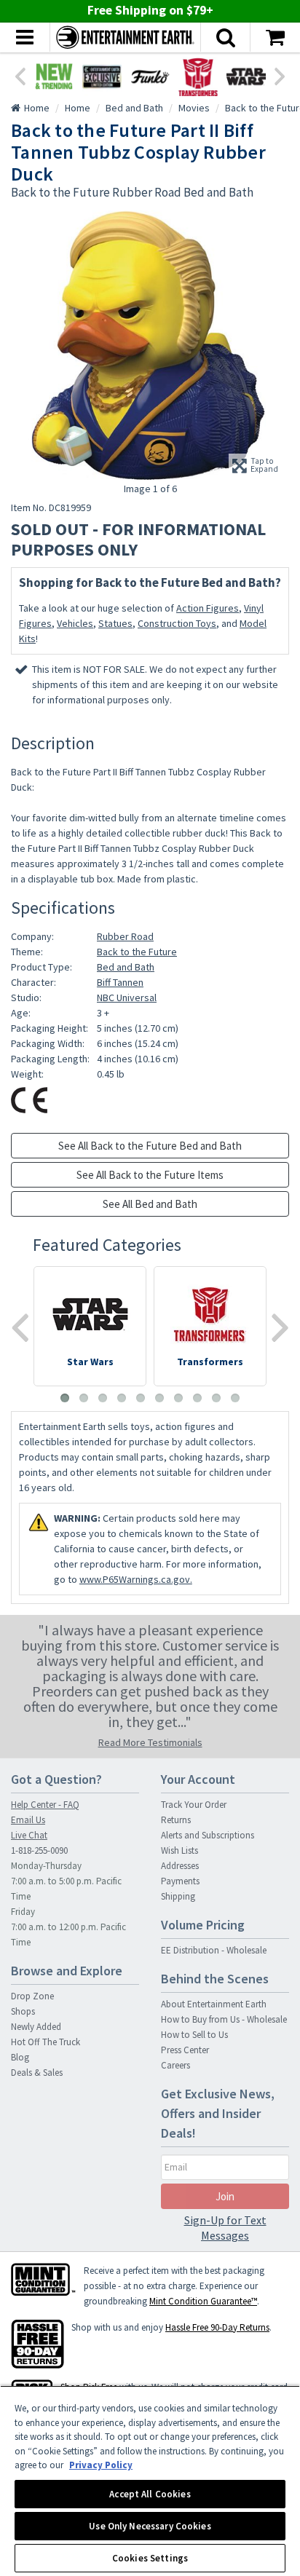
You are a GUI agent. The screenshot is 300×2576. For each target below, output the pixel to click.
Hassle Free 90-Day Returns (217, 2327)
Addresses (180, 1866)
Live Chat (29, 1835)
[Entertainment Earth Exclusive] (102, 76)
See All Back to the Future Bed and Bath (150, 1146)
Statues (115, 623)
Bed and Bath (126, 967)
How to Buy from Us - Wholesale (224, 2019)
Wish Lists (179, 1850)
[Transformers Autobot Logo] (198, 76)
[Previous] (20, 75)
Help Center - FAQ (45, 1805)
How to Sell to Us (194, 2035)
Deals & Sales (37, 2073)
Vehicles (75, 623)
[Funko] (150, 76)
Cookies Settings (150, 2558)
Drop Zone (32, 1996)
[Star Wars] (246, 76)
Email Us (28, 1820)
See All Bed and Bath (150, 1204)
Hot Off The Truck (46, 2042)
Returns (176, 1820)
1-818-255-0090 (39, 1850)
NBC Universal (127, 997)
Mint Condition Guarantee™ (203, 2301)
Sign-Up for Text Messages (225, 2228)
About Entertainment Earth (214, 2004)
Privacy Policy (101, 2465)
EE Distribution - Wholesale (214, 1950)
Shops (23, 2011)
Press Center (185, 2050)
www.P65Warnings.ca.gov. (136, 1579)
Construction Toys (177, 623)
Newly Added (36, 2027)
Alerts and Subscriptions (208, 1835)
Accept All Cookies (150, 2494)
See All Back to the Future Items (150, 1175)
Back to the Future (137, 952)
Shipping (178, 1896)
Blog (20, 2057)
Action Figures (208, 608)
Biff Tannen (120, 982)
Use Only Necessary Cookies (150, 2526)
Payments (180, 1881)
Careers (175, 2065)
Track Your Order (194, 1805)
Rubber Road (125, 936)
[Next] (280, 75)
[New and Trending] (54, 76)
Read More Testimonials (150, 1742)
